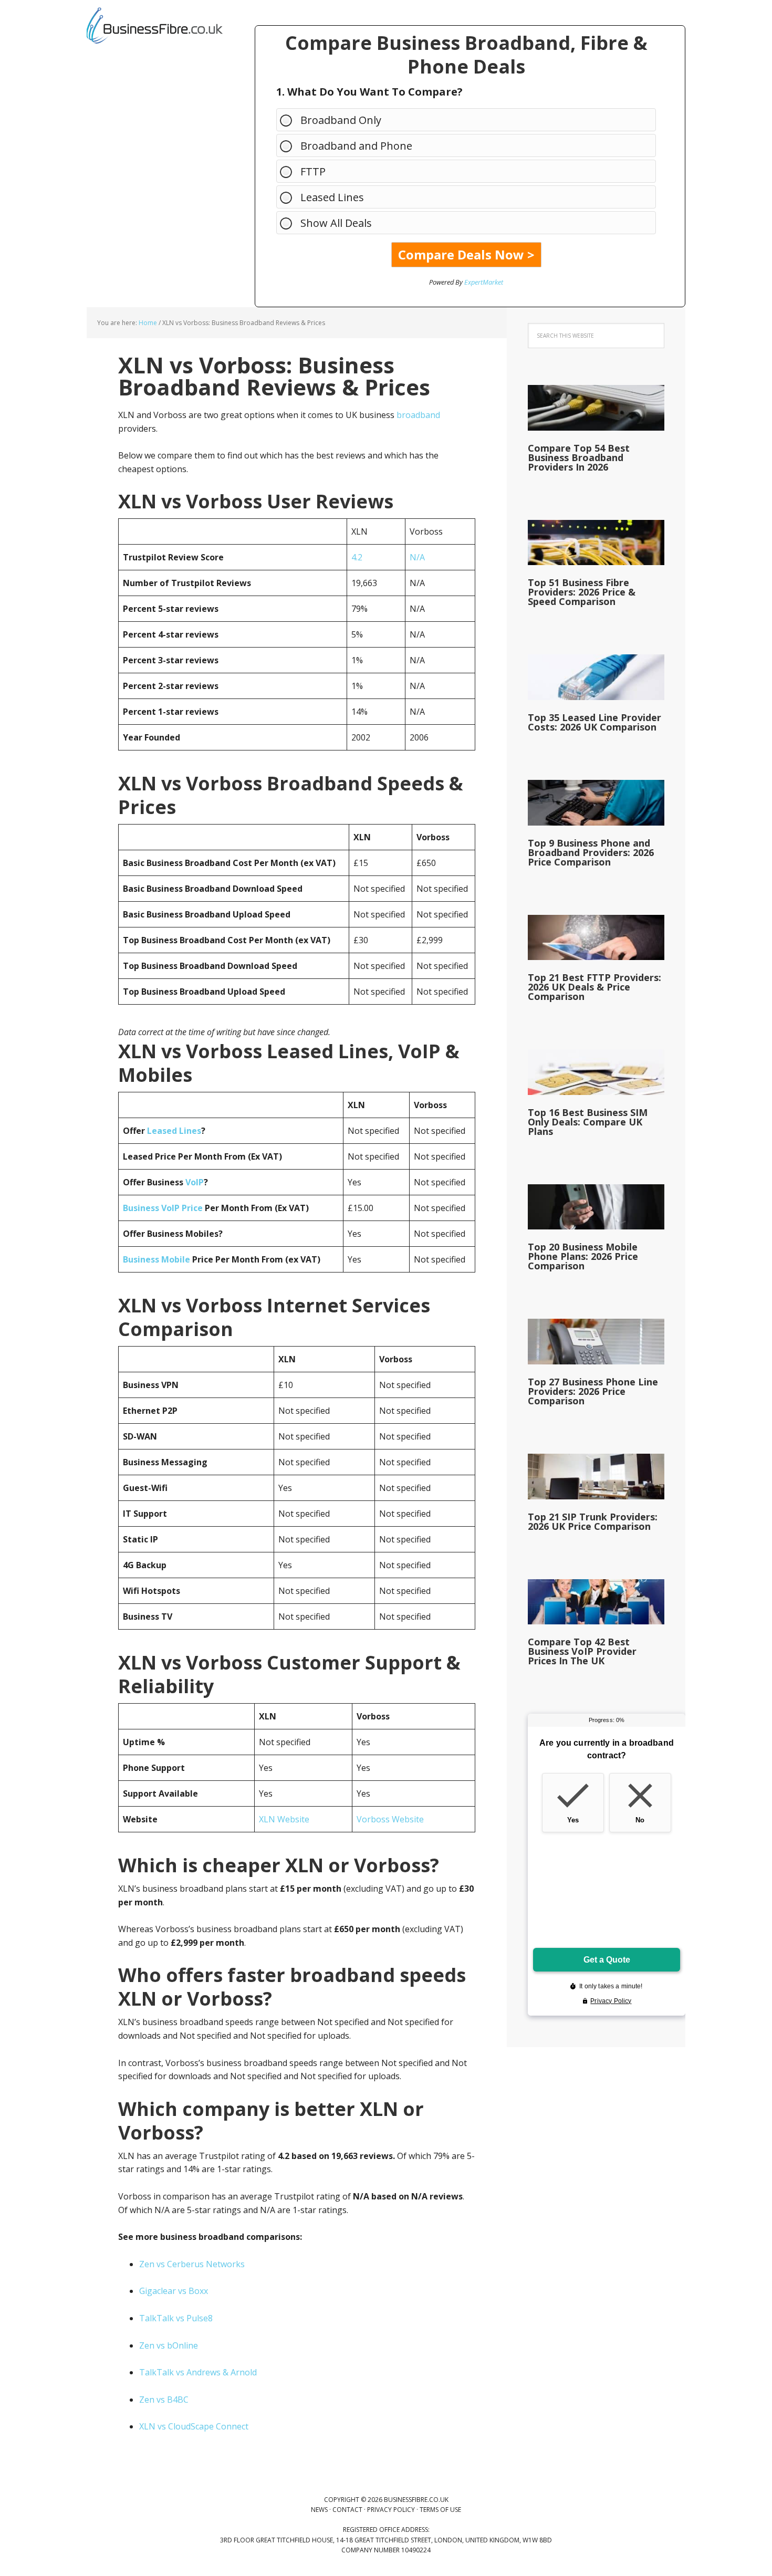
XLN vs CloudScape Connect (194, 2426)
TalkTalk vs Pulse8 (176, 2318)
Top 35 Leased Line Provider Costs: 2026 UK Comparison (594, 722)
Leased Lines (332, 197)
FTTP (313, 171)
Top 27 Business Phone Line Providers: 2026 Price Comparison (593, 1391)
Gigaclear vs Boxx (174, 2291)
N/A (417, 557)
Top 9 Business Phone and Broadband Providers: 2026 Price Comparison (591, 852)
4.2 (357, 557)
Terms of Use (440, 2510)
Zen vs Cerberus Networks (192, 2264)
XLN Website (284, 1819)
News (319, 2510)
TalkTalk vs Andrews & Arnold (198, 2372)
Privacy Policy (391, 2510)
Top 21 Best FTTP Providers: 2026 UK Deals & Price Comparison (594, 987)
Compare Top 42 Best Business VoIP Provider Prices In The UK (582, 1651)
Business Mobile (157, 1259)
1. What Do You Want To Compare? (369, 92)
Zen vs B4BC (164, 2400)
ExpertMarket (484, 282)
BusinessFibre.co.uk (155, 26)
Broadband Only (341, 120)
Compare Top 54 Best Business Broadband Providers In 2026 (579, 457)
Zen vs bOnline (169, 2345)
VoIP (195, 1182)
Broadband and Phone (356, 146)
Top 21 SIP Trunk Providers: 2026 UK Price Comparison (593, 1521)
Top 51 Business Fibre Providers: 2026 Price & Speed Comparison (582, 592)
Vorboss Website (390, 1819)
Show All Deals (336, 223)
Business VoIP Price (163, 1208)
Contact (347, 2510)
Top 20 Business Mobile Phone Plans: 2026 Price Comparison (583, 1256)
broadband (418, 415)
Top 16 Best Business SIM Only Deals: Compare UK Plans (588, 1122)
